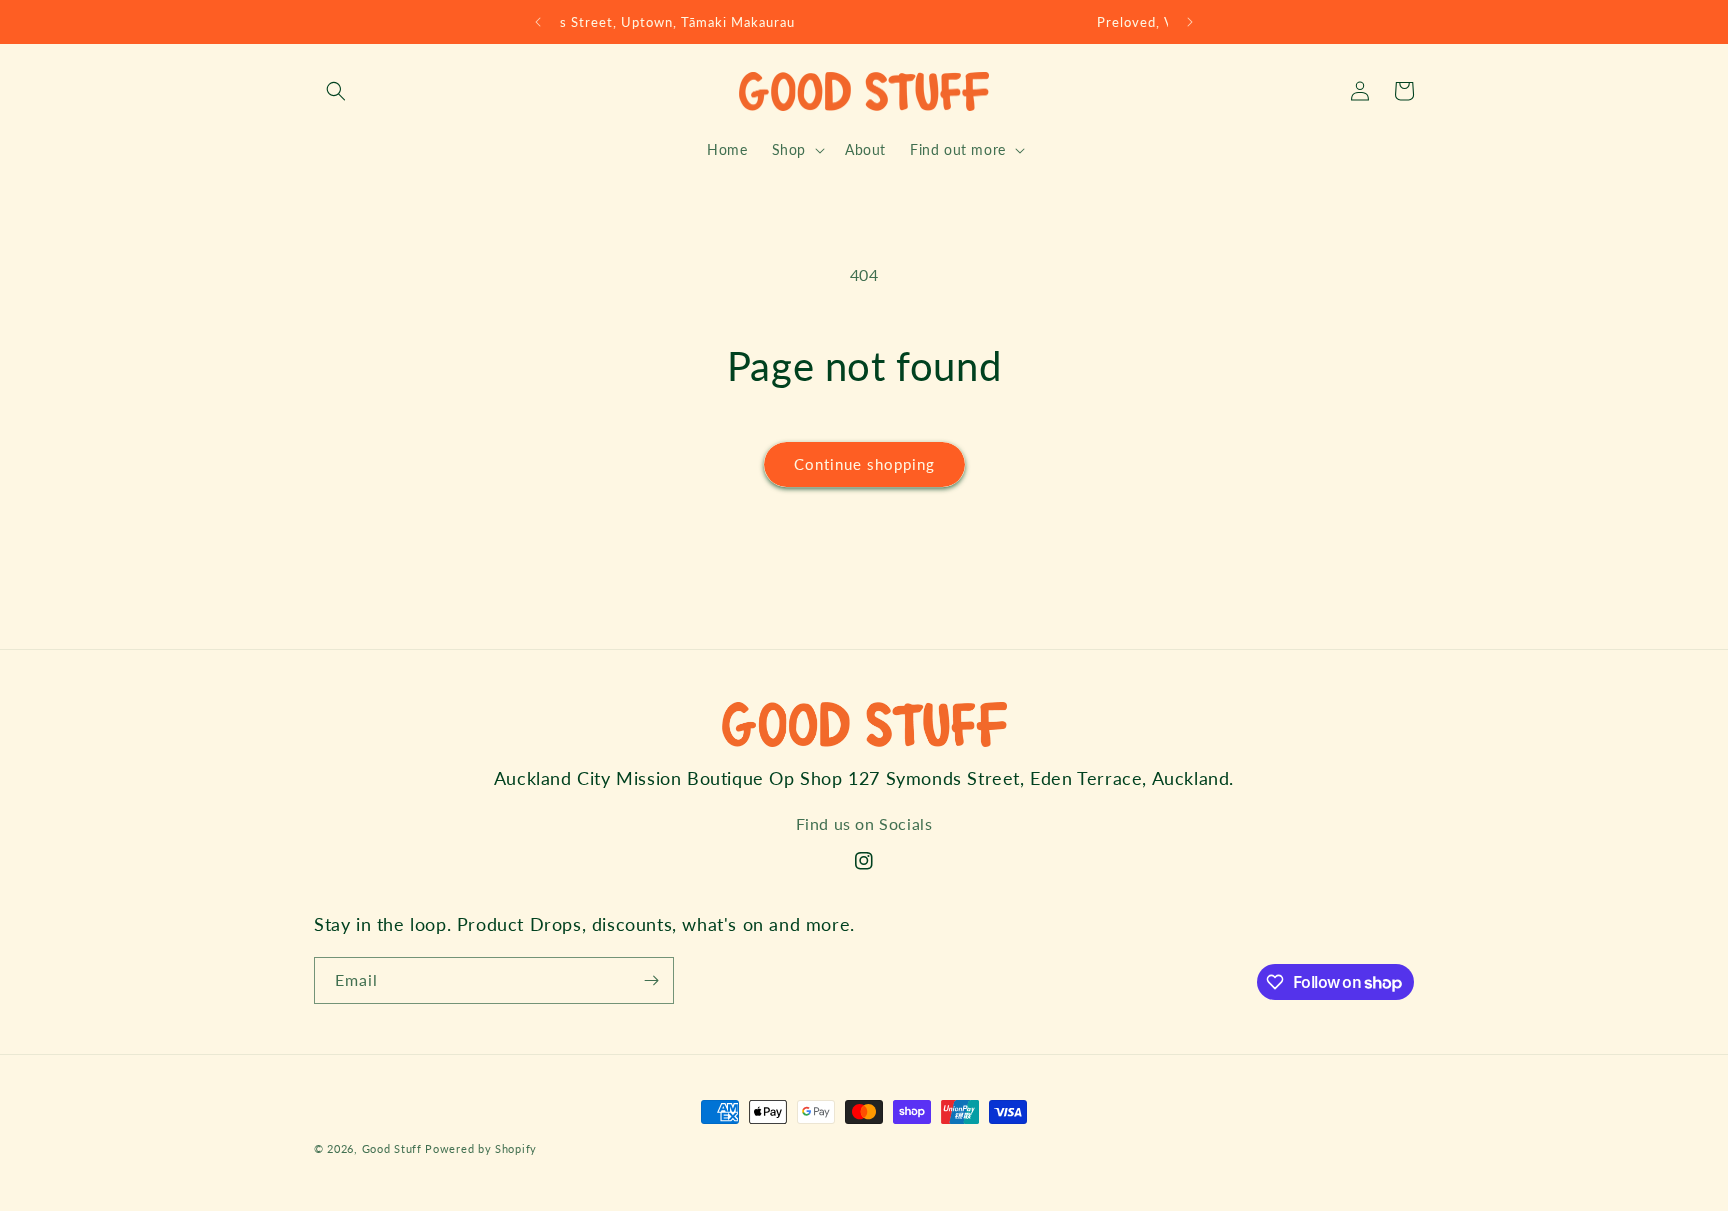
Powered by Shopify (481, 1148)
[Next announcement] (1190, 22)
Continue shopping (864, 464)
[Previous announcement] (538, 22)
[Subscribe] (651, 980)
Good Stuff (392, 1148)
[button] (336, 91)
